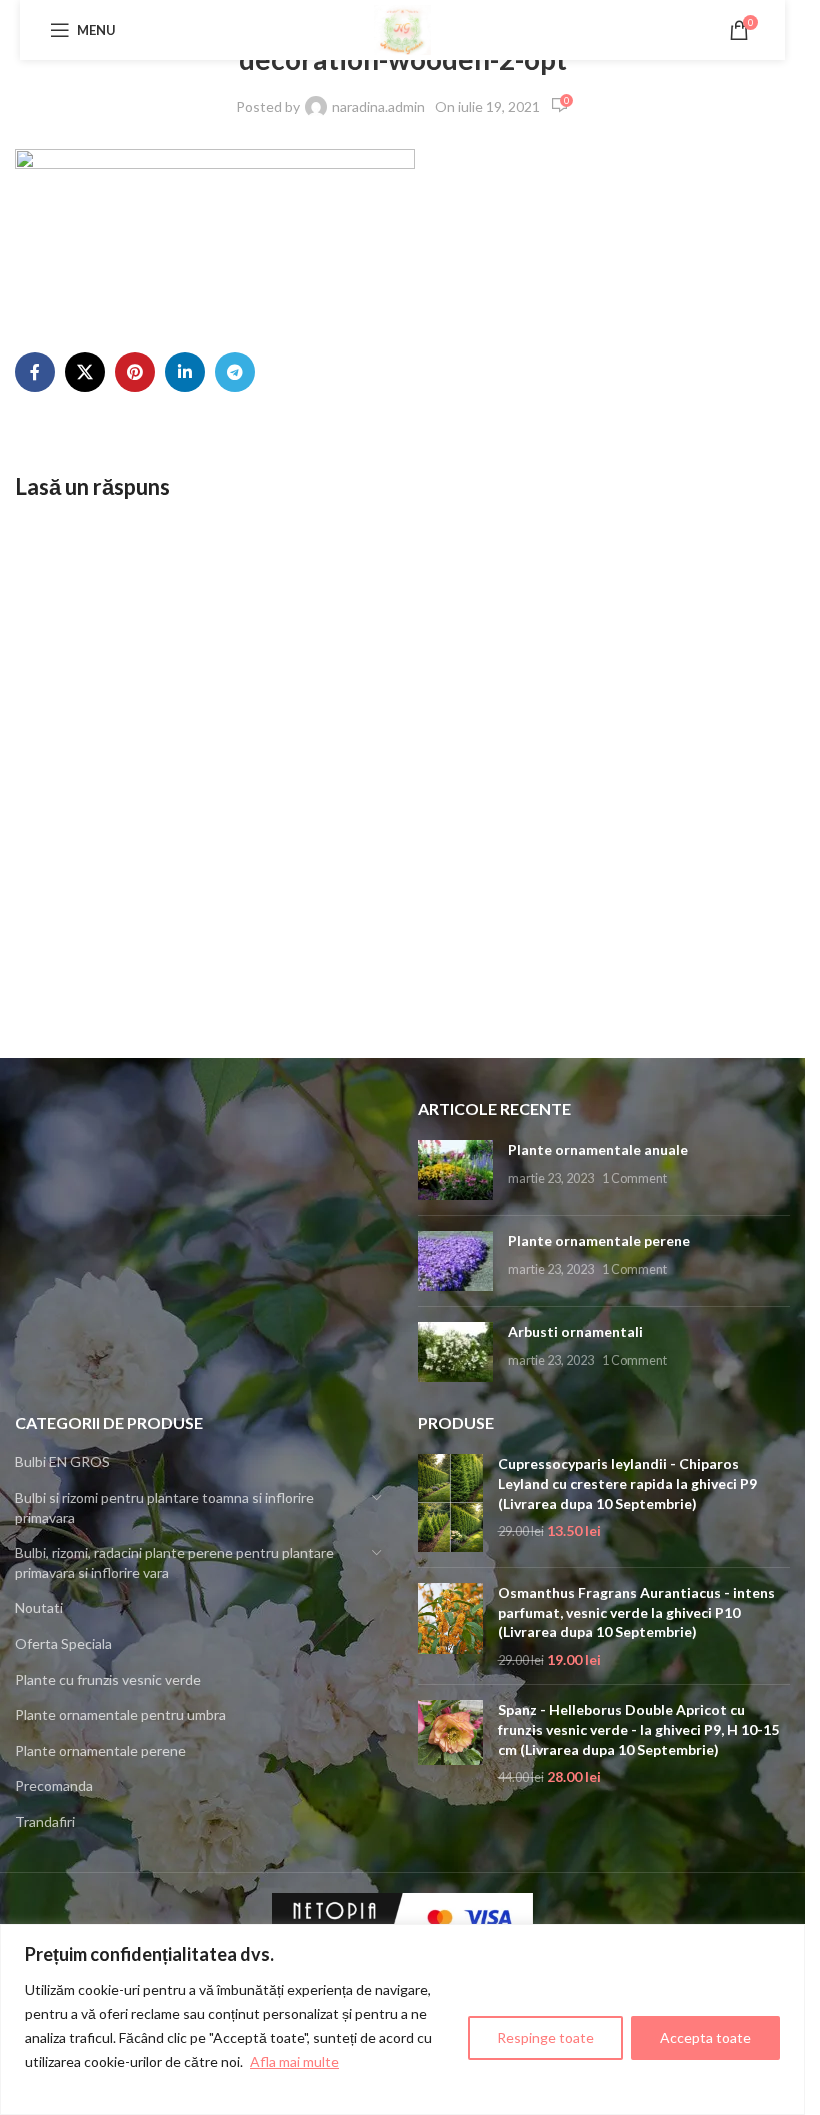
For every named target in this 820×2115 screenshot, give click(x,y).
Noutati (39, 1607)
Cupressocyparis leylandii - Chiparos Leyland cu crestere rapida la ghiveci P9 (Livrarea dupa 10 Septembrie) (627, 1483)
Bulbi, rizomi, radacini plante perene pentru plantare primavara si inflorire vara (174, 1562)
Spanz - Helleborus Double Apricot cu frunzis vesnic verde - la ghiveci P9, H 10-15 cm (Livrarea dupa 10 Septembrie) (638, 1729)
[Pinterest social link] (135, 372)
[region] (402, 2019)
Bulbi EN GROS (62, 1461)
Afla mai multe (294, 2061)
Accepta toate (705, 2037)
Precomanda (54, 1785)
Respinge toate (545, 2037)
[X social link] (85, 372)
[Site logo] (403, 28)
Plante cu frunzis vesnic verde (108, 1679)
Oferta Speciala (63, 1643)
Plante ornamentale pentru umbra (120, 1714)
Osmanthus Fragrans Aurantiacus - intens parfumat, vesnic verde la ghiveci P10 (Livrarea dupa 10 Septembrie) (636, 1612)
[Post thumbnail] (455, 1170)
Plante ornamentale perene (599, 1240)
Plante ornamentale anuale (598, 1149)
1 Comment (634, 1178)
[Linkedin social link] (185, 372)
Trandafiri (45, 1821)
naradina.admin (378, 106)
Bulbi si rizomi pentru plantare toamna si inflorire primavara (164, 1507)
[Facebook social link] (35, 372)
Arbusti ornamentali (575, 1331)
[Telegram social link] (235, 372)
